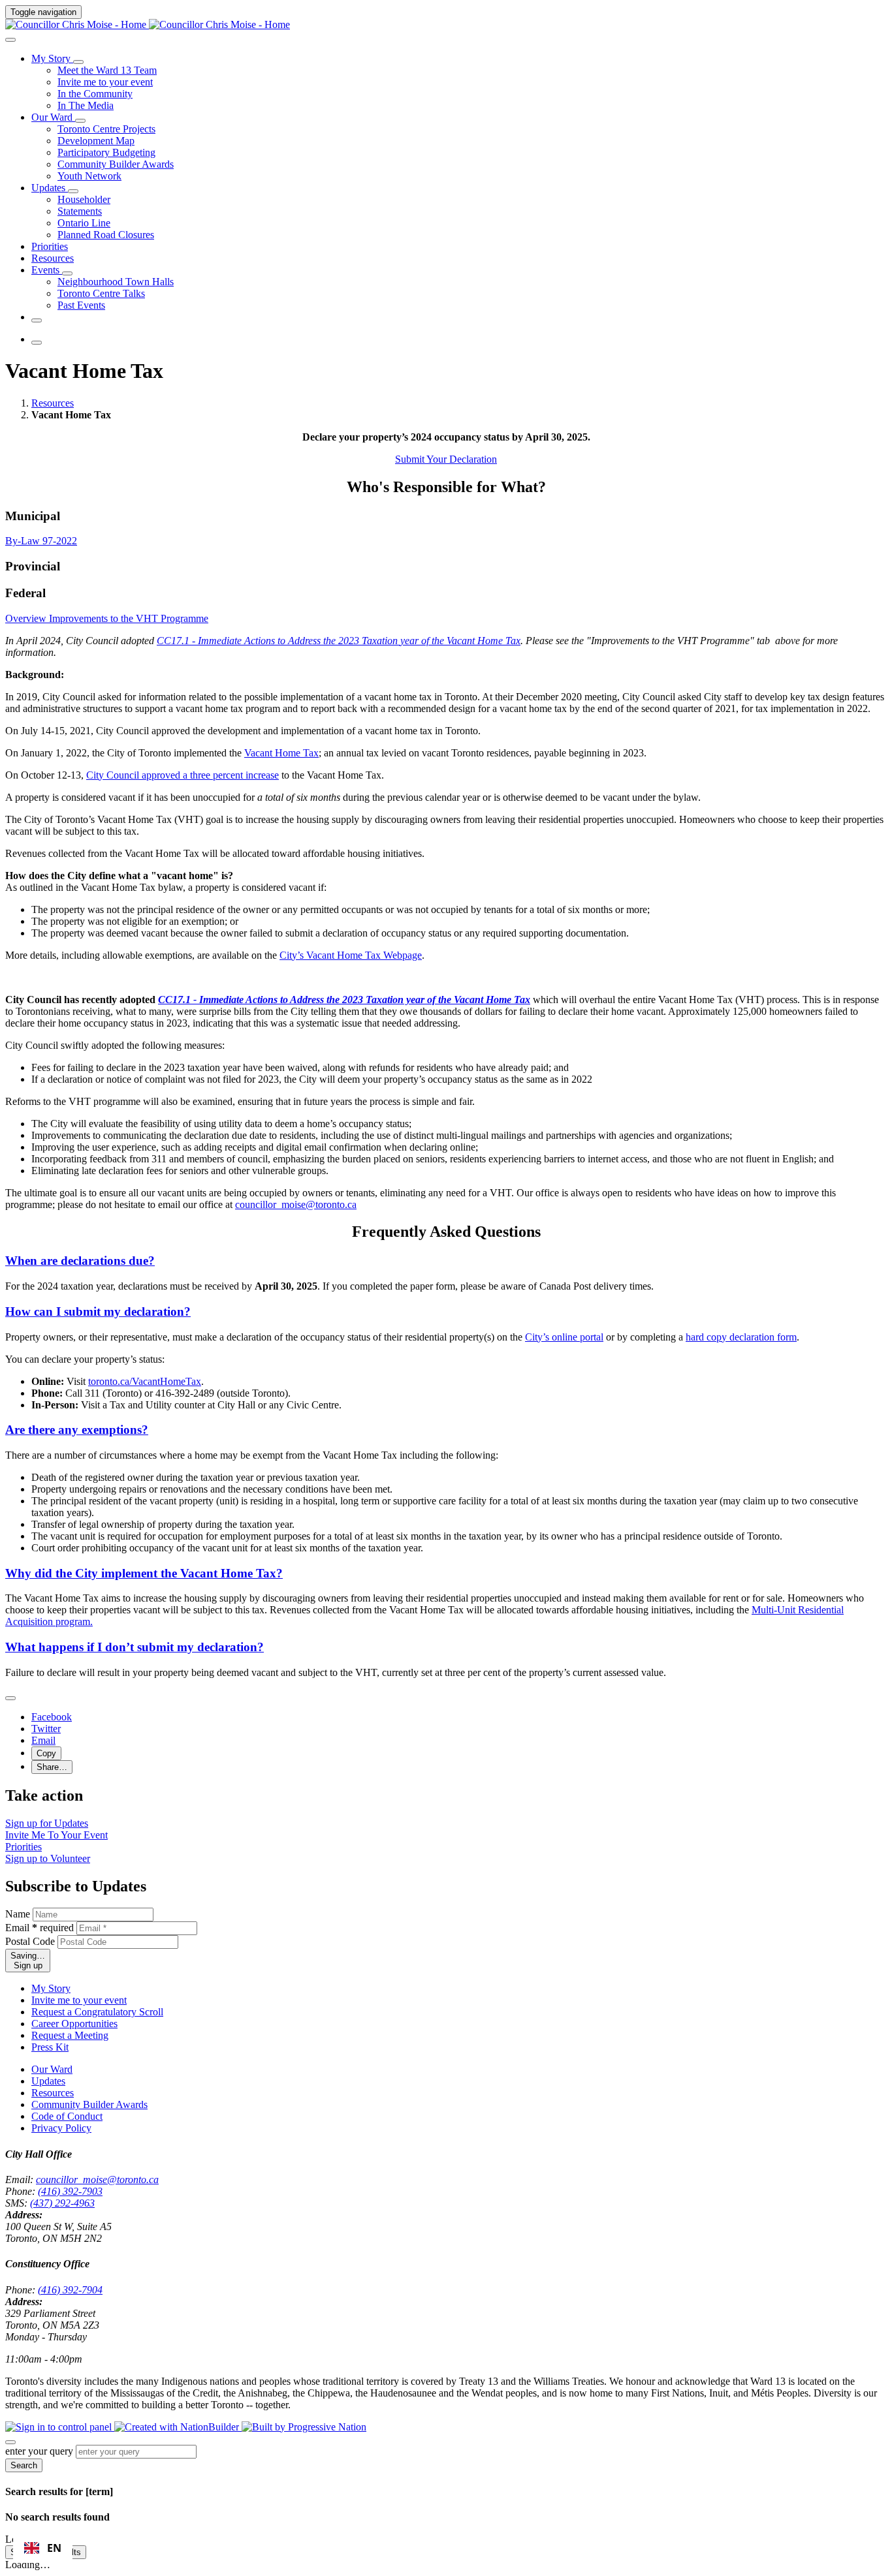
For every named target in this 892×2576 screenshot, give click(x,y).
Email (40, 1928)
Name (18, 1914)
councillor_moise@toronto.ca (97, 2180)
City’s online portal (564, 1337)
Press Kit (50, 2047)
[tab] (27, 618)
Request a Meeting (70, 2035)
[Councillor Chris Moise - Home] (148, 24)
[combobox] (43, 2548)
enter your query (39, 2451)
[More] (78, 62)
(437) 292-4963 (62, 2203)
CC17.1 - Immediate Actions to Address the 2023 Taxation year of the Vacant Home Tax (339, 641)
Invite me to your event (79, 2000)
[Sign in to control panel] (60, 2427)
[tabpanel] (446, 809)
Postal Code (30, 1941)
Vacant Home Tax (281, 753)
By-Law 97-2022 (41, 541)
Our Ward (52, 2069)
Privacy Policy (61, 2128)
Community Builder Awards (89, 2104)
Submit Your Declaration (446, 459)
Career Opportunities (74, 2024)
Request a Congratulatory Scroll (97, 2012)
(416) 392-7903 (70, 2191)
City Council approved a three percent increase (183, 775)
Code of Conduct (67, 2116)
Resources (53, 403)
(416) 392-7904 (70, 2290)
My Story (51, 1988)
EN (54, 2548)
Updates (48, 2081)
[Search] (10, 40)
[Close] (10, 1698)
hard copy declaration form (741, 1337)
